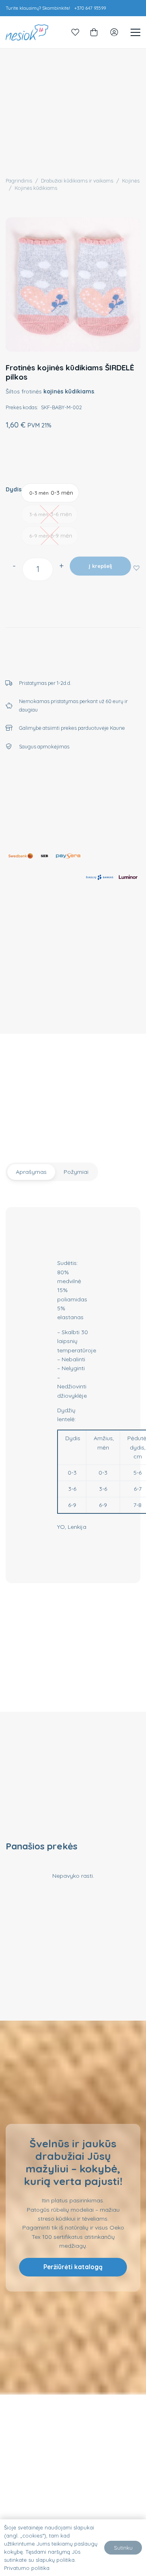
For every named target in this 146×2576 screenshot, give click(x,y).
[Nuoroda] (75, 32)
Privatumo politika (27, 2568)
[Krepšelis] (94, 32)
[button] (136, 568)
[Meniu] (135, 32)
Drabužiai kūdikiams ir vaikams (77, 181)
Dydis (14, 489)
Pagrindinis (19, 181)
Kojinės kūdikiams (36, 188)
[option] (50, 493)
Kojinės (131, 181)
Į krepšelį (100, 566)
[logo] (27, 32)
